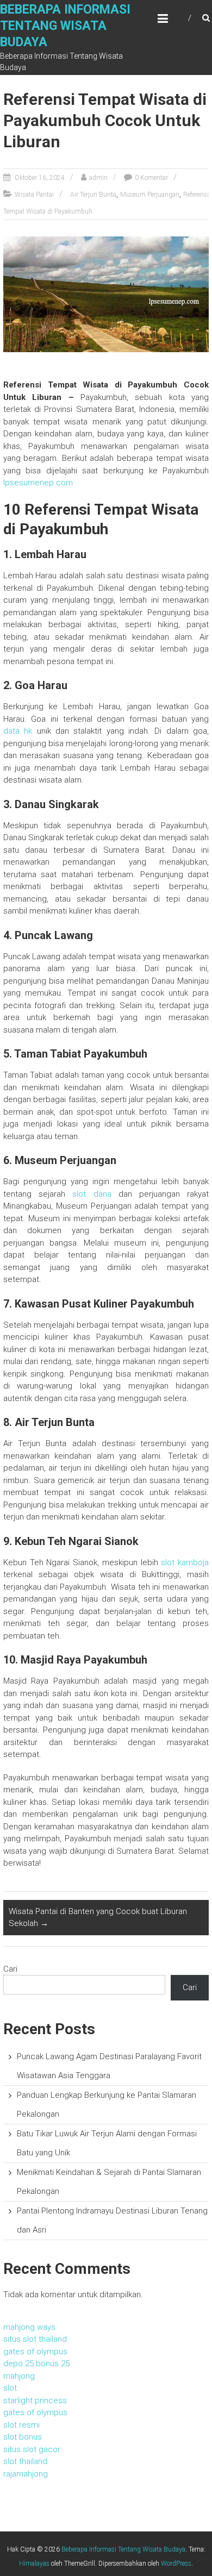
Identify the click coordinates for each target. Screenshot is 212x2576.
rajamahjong (26, 2474)
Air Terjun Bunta (93, 195)
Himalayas (34, 2564)
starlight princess (35, 2400)
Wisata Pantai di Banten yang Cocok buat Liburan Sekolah (98, 1918)
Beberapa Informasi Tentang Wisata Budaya (65, 26)
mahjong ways (29, 2327)
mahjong (19, 2376)
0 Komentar (151, 178)
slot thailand (25, 2461)
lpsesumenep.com (38, 483)
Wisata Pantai (34, 195)
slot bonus (23, 2437)
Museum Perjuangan (150, 195)
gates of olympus (35, 2352)
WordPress (176, 2564)
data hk (18, 731)
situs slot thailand (35, 2339)
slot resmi (21, 2425)
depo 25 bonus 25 (36, 2364)
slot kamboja (185, 1562)
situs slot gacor (32, 2449)
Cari (10, 1969)
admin (98, 178)
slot (10, 2388)
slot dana (92, 1194)
